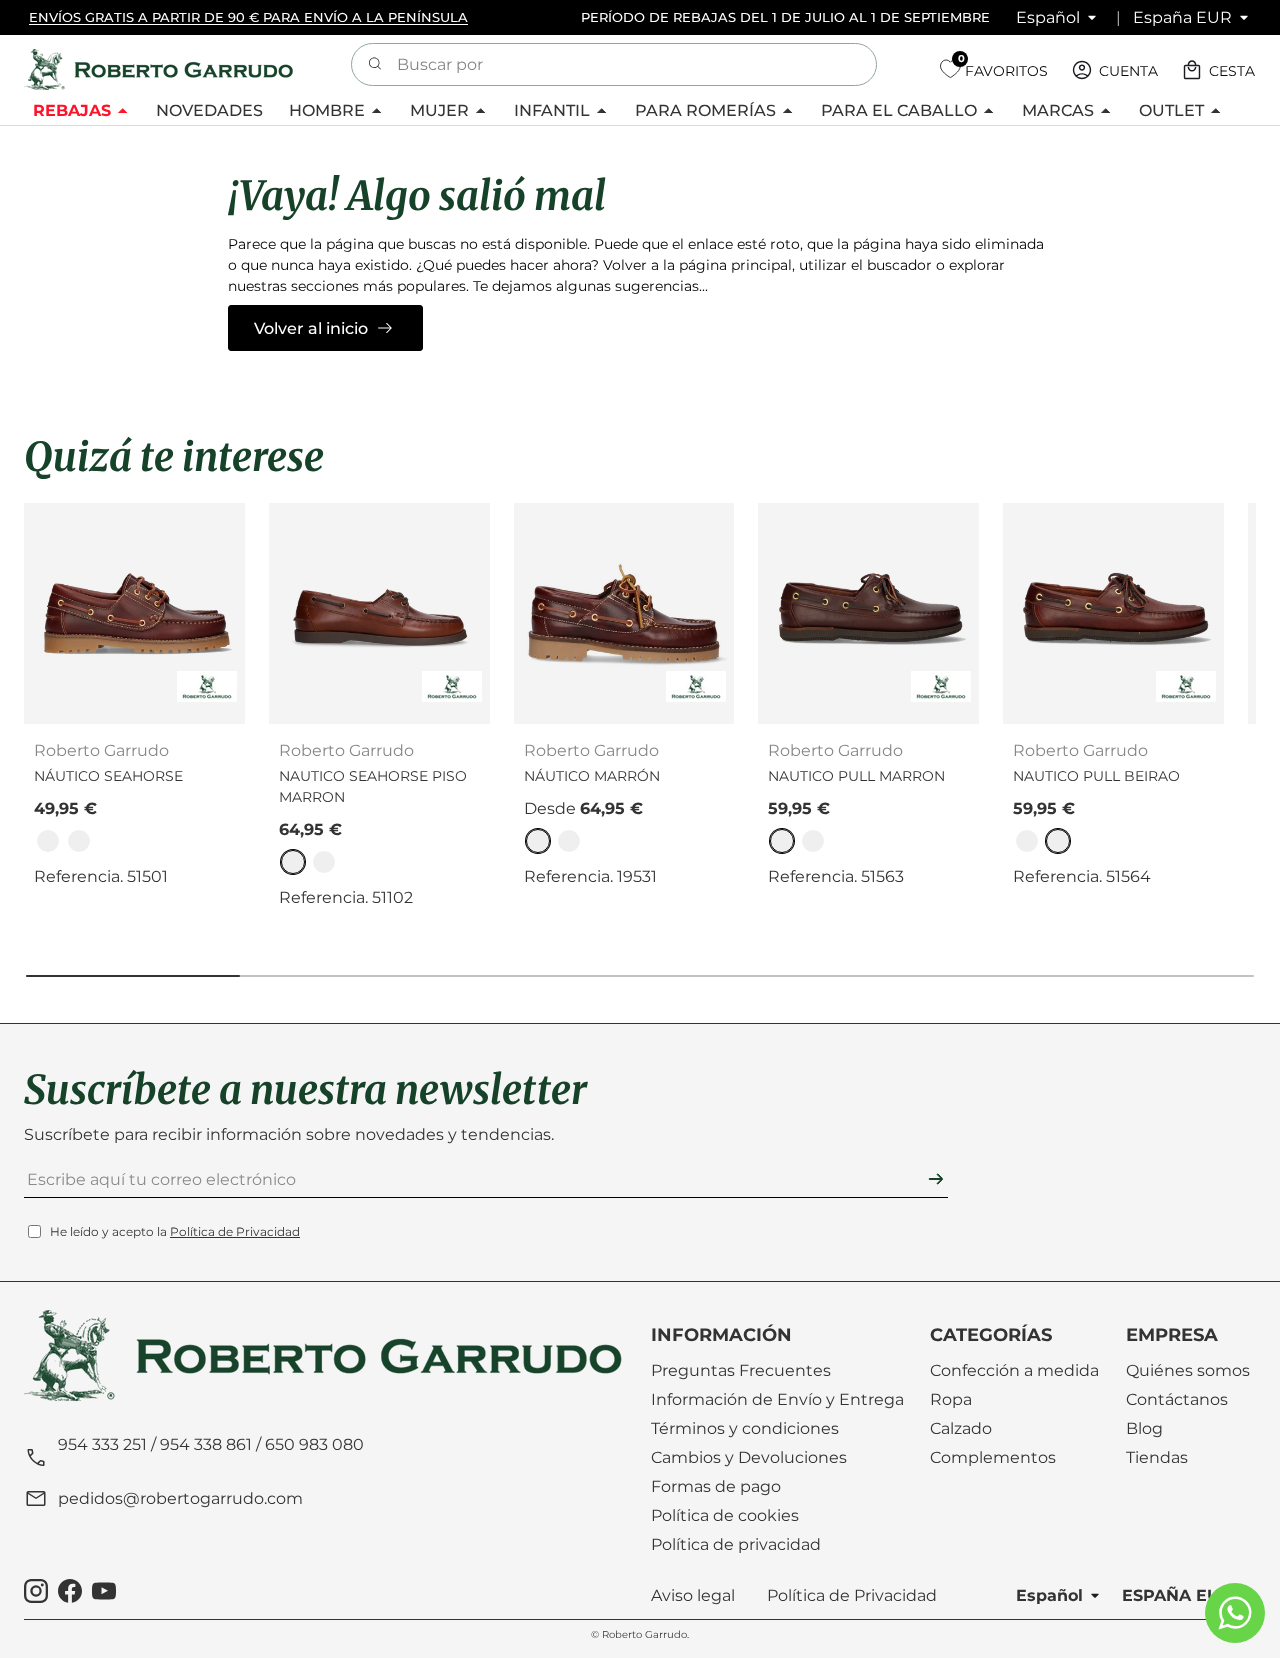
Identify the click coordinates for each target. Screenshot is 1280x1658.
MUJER (439, 110)
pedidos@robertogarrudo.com (180, 1498)
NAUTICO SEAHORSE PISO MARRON (373, 786)
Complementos (993, 1457)
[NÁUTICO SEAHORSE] (134, 613)
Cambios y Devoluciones (749, 1457)
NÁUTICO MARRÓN (592, 776)
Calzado (961, 1428)
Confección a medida (1014, 1370)
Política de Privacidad (235, 1231)
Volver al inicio (311, 328)
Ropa (951, 1399)
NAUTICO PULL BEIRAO (1096, 776)
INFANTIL (552, 110)
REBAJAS (72, 110)
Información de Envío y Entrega (777, 1399)
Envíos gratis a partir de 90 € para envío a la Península (248, 17)
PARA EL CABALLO (899, 110)
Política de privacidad (736, 1544)
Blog (1144, 1428)
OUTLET (1171, 110)
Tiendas (1157, 1457)
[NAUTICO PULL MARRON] (868, 613)
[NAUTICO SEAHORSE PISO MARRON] (379, 613)
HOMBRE (327, 110)
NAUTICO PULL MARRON (856, 776)
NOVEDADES (209, 110)
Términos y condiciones (745, 1428)
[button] (1220, 70)
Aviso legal (693, 1595)
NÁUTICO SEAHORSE (108, 776)
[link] (48, 841)
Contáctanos (1177, 1399)
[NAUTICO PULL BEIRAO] (1113, 613)
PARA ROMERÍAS (705, 110)
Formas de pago (716, 1486)
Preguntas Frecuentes (741, 1370)
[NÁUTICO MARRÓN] (624, 613)
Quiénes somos (1188, 1370)
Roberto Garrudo (644, 1634)
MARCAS (1058, 110)
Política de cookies (725, 1515)
